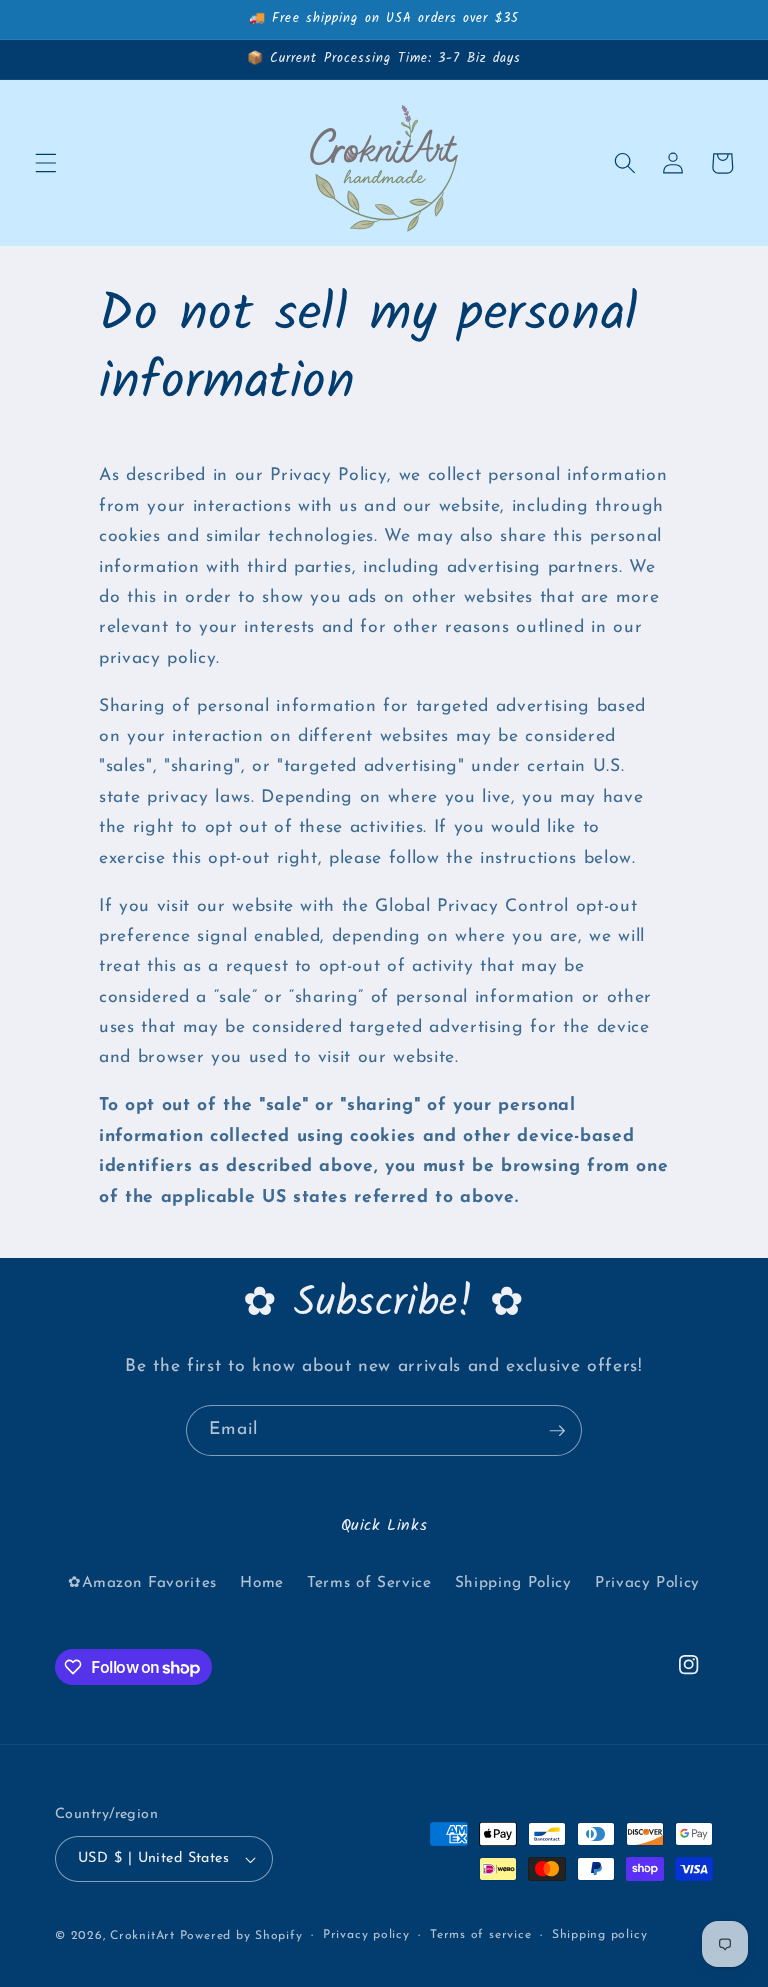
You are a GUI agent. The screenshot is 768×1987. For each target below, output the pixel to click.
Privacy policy (366, 1935)
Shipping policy (600, 1935)
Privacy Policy (647, 1583)
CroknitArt (142, 1936)
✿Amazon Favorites (142, 1583)
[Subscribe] (557, 1431)
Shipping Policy (513, 1583)
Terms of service (480, 1935)
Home (262, 1583)
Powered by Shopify (241, 1936)
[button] (46, 163)
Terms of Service (369, 1583)
